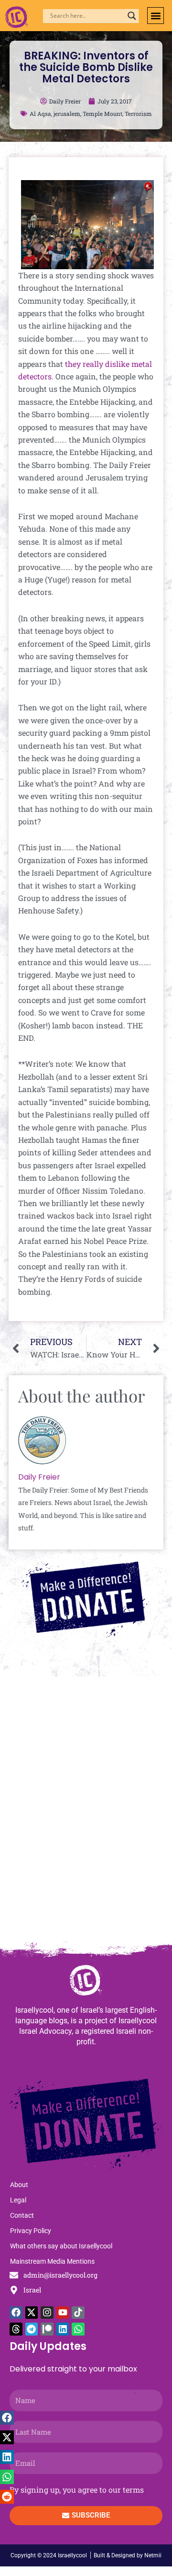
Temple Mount (102, 114)
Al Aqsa (40, 114)
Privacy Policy (31, 2231)
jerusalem (67, 114)
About (19, 2185)
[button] (156, 16)
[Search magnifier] (132, 16)
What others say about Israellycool (61, 2246)
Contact (22, 2215)
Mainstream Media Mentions (52, 2261)
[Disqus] (86, 1813)
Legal (18, 2200)
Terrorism (138, 114)
